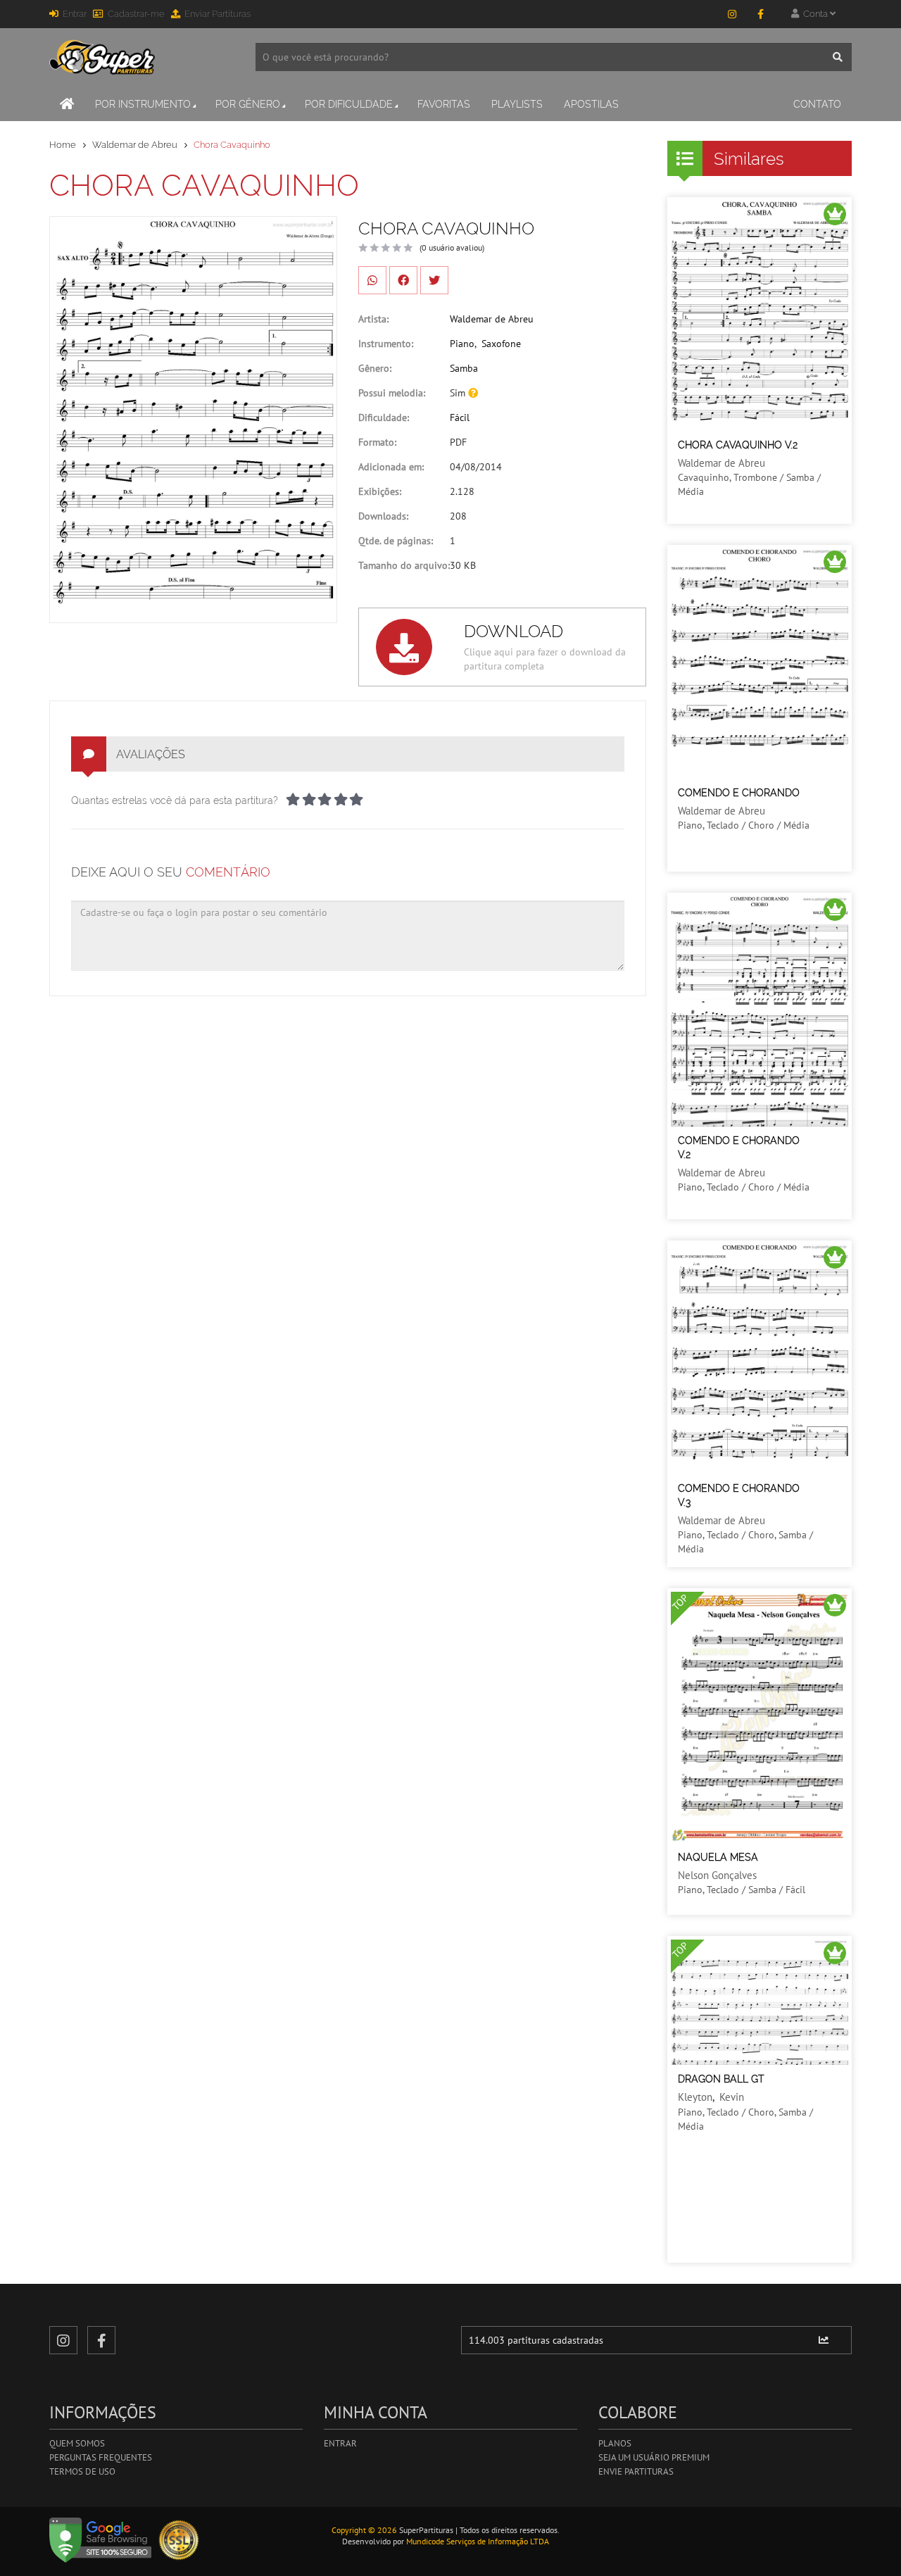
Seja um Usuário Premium (654, 2457)
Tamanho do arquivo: (404, 565)
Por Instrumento (143, 104)
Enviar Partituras (218, 14)
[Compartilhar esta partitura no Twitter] (434, 280)
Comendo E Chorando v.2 (739, 1148)
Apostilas (591, 104)
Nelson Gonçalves (717, 1875)
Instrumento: (386, 344)
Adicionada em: (391, 467)
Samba (464, 368)
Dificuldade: (384, 417)
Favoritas (444, 104)
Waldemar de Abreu (135, 145)
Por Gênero (248, 104)
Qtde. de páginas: (396, 541)
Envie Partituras (636, 2471)
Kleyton (695, 2097)
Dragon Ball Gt (721, 2079)
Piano (462, 344)
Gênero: (375, 368)
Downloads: (383, 516)
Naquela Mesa (718, 1857)
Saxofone (501, 344)
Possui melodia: (392, 393)
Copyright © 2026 (364, 2530)
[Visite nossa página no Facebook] (760, 14)
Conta (814, 14)
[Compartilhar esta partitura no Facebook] (403, 280)
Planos (615, 2443)
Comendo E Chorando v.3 (739, 1495)
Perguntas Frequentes (101, 2457)
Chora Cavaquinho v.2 (738, 445)
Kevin (732, 2097)
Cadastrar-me (136, 14)
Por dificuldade (349, 104)
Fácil (460, 417)
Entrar (75, 14)
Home (63, 145)
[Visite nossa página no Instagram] (732, 14)
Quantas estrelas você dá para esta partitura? (175, 800)
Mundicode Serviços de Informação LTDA (478, 2541)
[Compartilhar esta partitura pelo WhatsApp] (372, 280)
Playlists (517, 104)
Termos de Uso (82, 2471)
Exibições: (380, 491)
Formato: (377, 442)
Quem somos (77, 2443)
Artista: (373, 319)
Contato (817, 104)
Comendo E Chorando (739, 793)
